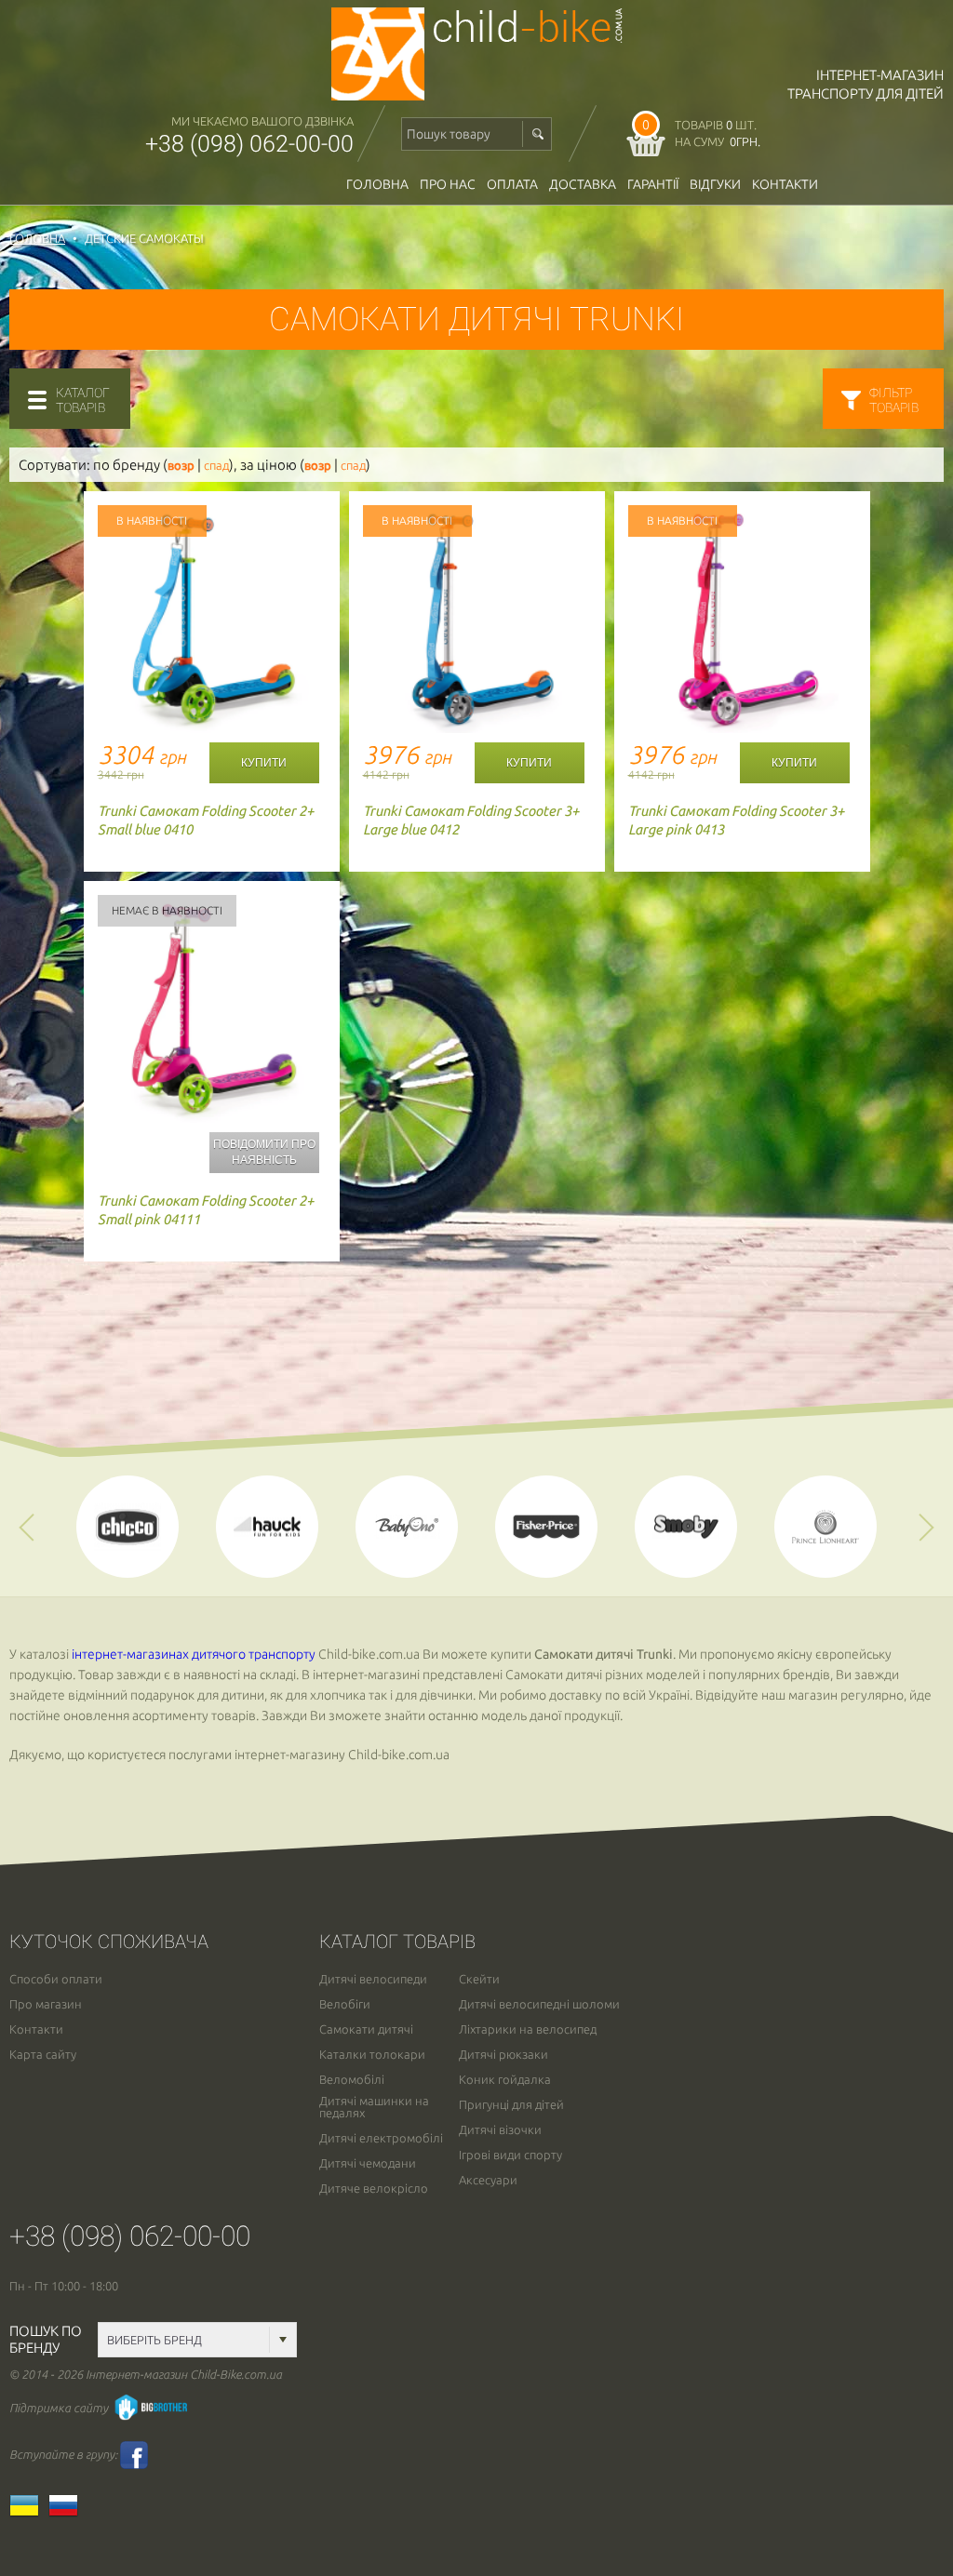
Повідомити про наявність (264, 1152)
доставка (583, 184)
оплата (512, 184)
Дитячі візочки (500, 2130)
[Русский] (68, 2512)
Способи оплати (56, 1979)
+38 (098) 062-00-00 (249, 144)
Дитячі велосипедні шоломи (539, 2004)
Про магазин (46, 2004)
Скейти (479, 1979)
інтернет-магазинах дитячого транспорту (194, 1654)
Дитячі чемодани (368, 2163)
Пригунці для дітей (511, 2105)
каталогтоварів (83, 400)
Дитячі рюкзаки (503, 2055)
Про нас (448, 184)
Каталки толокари (372, 2055)
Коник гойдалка (505, 2080)
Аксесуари (488, 2180)
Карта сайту (43, 2055)
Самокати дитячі (366, 2029)
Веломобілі (352, 2080)
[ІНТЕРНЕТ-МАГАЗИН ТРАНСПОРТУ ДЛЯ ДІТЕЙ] (477, 95)
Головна (377, 184)
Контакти (785, 184)
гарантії (653, 184)
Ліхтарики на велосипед (528, 2029)
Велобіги (345, 2004)
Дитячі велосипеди (373, 1979)
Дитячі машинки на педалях (374, 2107)
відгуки (715, 184)
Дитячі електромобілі (381, 2138)
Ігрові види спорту (510, 2155)
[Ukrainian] (29, 2512)
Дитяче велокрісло (374, 2189)
